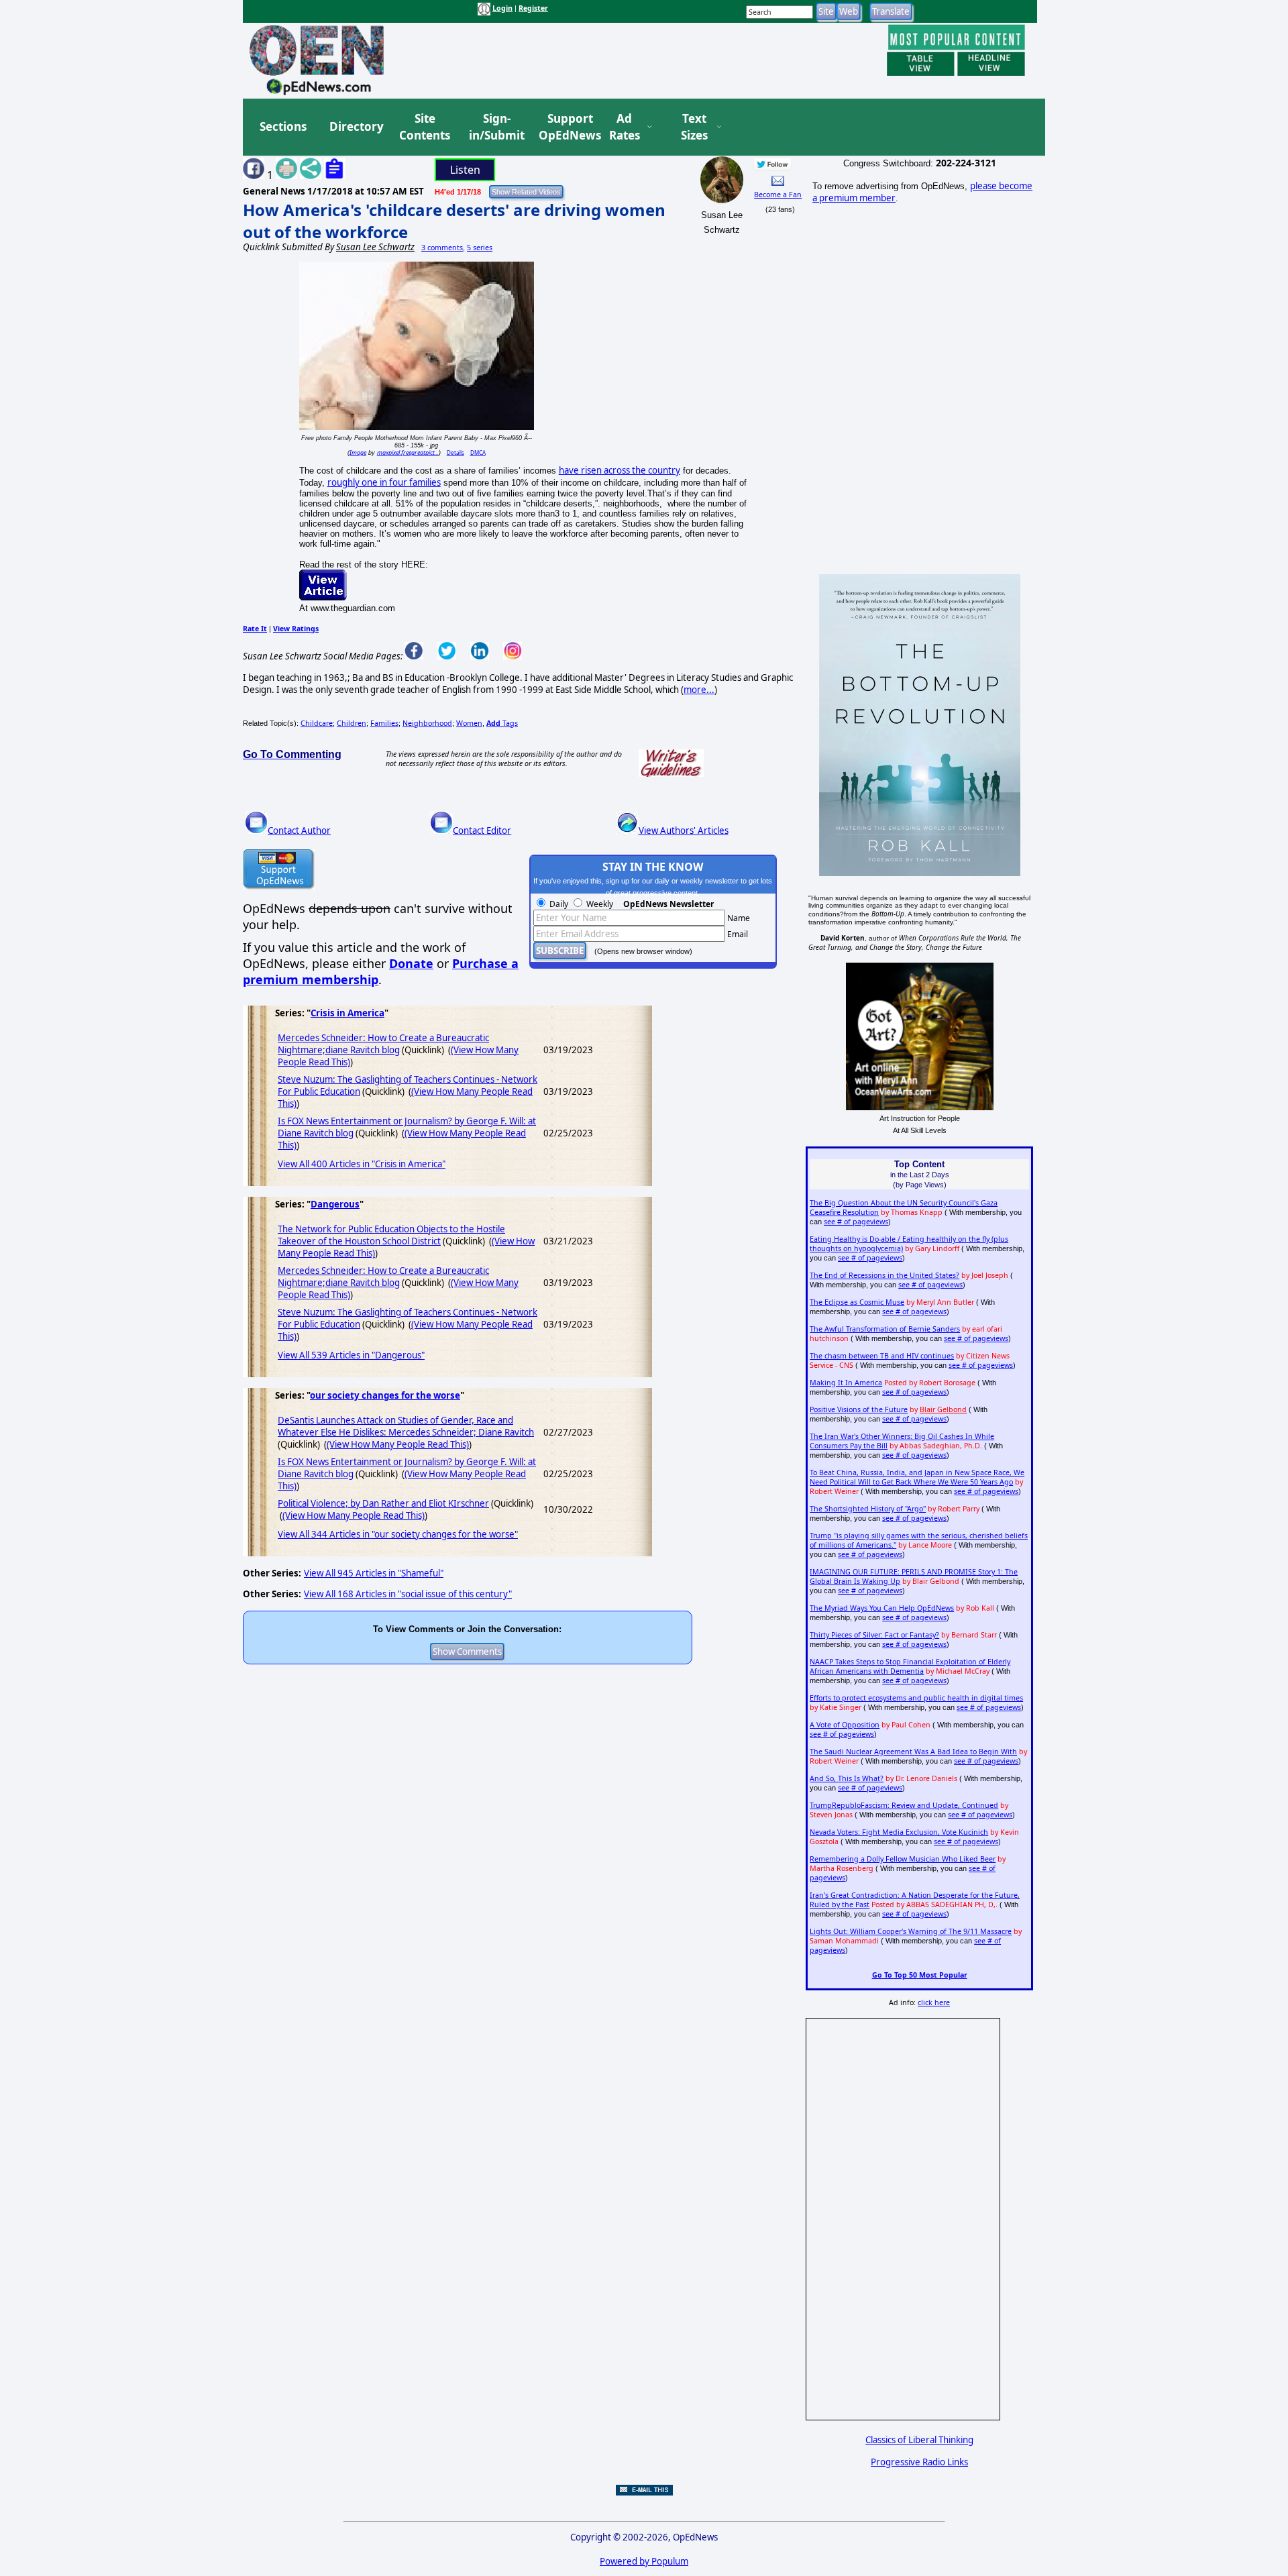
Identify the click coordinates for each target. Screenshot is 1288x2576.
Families (384, 723)
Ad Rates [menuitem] (625, 127)
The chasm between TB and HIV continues (882, 1356)
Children (352, 723)
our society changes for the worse (385, 1395)
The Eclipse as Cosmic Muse (857, 1302)
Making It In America (846, 1383)
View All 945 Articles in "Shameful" (374, 1573)
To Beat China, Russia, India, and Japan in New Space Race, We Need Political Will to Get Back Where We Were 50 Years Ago (917, 1477)
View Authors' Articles (684, 830)
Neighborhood (427, 723)
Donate (411, 963)
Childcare (317, 723)
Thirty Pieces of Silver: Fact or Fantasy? (874, 1635)
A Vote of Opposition (845, 1725)
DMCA (478, 452)
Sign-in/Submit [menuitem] (495, 127)
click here (934, 2002)
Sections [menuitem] (283, 126)
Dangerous (335, 1204)
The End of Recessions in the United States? (884, 1275)
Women (469, 723)
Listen (465, 170)
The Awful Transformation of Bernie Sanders (885, 1329)
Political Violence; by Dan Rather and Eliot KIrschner (383, 1503)
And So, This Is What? (847, 1778)
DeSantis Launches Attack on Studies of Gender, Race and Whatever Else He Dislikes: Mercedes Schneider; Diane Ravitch (406, 1426)
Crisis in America (347, 1013)
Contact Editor (482, 830)
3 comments (442, 248)
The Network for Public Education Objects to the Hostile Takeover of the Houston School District (391, 1235)
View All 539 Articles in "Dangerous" (351, 1355)
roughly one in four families (384, 482)
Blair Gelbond (943, 1409)
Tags (502, 723)
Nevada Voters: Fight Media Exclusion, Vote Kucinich (899, 1832)
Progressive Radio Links (919, 2462)
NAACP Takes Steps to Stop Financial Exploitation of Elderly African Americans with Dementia (910, 1666)
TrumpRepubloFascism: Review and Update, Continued (904, 1805)
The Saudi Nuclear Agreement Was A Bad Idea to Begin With (913, 1752)
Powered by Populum (644, 2561)
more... (699, 690)
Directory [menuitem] (356, 126)
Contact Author (299, 830)
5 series (480, 248)
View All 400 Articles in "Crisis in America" (362, 1164)
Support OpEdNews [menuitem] (565, 127)
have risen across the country (620, 470)
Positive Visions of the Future (859, 1409)
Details (455, 452)
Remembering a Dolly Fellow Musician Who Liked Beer (903, 1859)
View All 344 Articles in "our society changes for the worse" (398, 1534)
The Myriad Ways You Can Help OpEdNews (882, 1608)
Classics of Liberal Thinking (919, 2440)
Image (358, 452)
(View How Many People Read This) (398, 1444)
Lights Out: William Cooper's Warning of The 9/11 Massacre (911, 1931)
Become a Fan (778, 195)
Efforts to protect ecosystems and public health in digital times (916, 1698)
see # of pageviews (856, 1222)
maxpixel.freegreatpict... (408, 452)
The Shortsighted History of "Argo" (868, 1509)
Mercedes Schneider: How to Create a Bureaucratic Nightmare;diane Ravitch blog (383, 1044)
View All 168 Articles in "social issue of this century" (408, 1594)
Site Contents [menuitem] (425, 127)
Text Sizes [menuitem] (694, 127)
